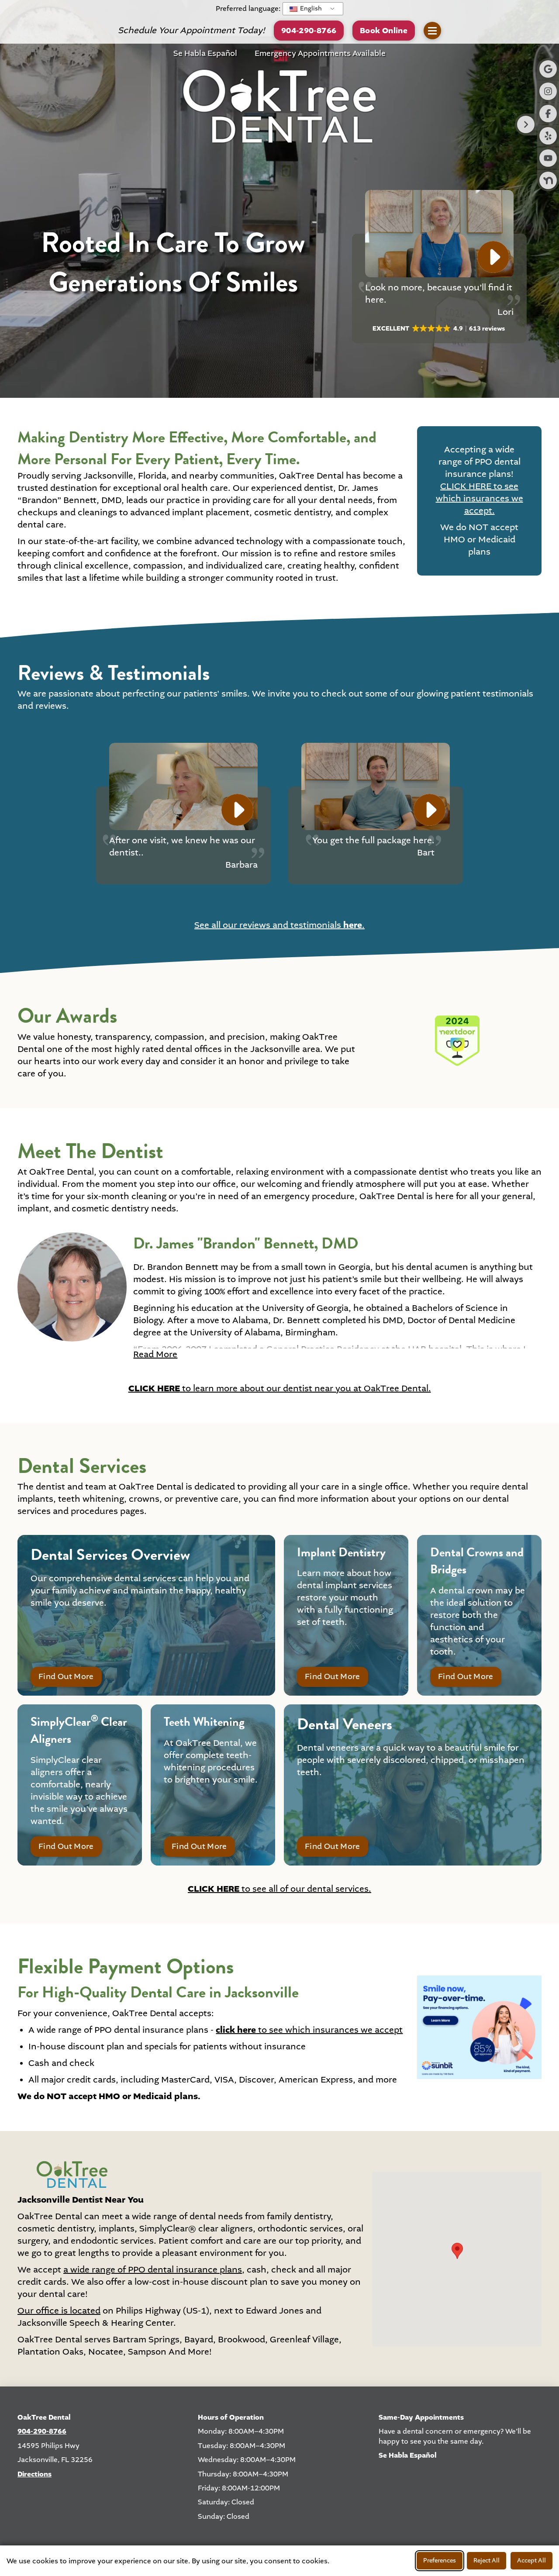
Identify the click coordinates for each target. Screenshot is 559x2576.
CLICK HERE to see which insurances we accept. (480, 499)
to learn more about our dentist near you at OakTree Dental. (280, 1389)
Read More (155, 1355)
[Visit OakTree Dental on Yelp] (548, 136)
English (310, 9)
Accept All (531, 2560)
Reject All (487, 2560)
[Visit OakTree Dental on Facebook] (548, 114)
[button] (384, 30)
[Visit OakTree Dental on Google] (548, 69)
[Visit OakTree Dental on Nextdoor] (548, 180)
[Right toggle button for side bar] (526, 124)
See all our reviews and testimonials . (279, 925)
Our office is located (59, 2311)
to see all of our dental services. (279, 1889)
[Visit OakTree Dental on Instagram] (548, 91)
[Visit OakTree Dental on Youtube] (548, 158)
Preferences (440, 2560)
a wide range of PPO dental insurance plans (153, 2270)
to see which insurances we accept (309, 2030)
